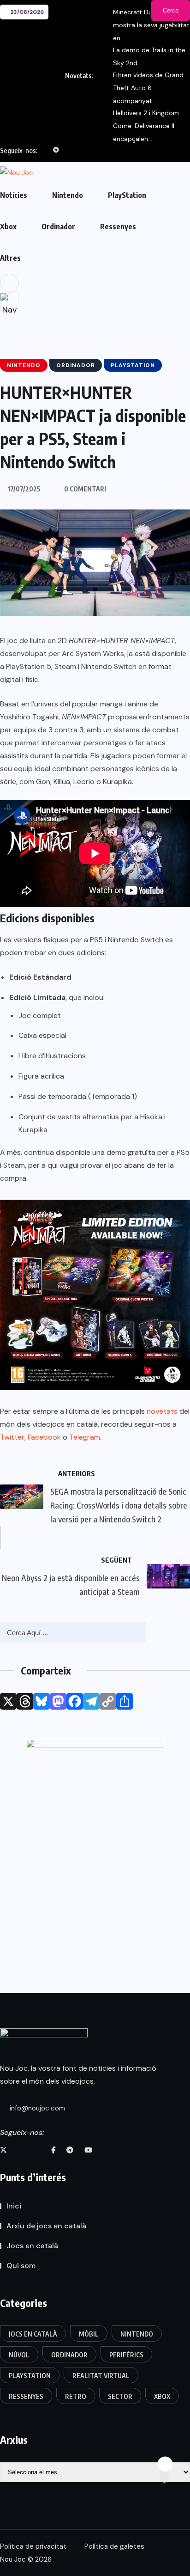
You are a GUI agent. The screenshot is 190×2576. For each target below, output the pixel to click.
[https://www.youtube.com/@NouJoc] (88, 2150)
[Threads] (25, 1701)
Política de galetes (114, 2546)
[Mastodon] (58, 1701)
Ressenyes (118, 227)
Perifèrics (126, 2355)
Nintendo (68, 195)
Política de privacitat (33, 2546)
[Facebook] (75, 1701)
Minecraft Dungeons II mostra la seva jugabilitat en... (151, 25)
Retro (76, 2396)
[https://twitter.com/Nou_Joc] (3, 2150)
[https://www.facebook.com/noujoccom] (53, 2150)
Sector (120, 2396)
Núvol (19, 2355)
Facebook (44, 1437)
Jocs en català (32, 2246)
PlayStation (127, 195)
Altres (10, 258)
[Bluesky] (42, 1701)
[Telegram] (91, 1701)
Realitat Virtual (101, 2376)
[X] (8, 1701)
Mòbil (89, 2334)
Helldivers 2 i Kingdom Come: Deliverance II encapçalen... (146, 126)
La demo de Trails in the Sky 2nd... (149, 56)
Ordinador (58, 227)
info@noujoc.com (36, 2108)
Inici (14, 2206)
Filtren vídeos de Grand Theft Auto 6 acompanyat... (148, 88)
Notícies (14, 195)
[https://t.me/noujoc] (70, 2150)
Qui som (21, 2266)
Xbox (8, 227)
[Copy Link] (108, 1701)
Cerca (171, 10)
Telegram (85, 1437)
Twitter (12, 1437)
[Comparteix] (125, 1701)
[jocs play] (95, 1836)
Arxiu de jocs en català (46, 2226)
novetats (162, 1411)
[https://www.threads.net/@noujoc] (37, 2150)
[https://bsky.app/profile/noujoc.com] (21, 2150)
